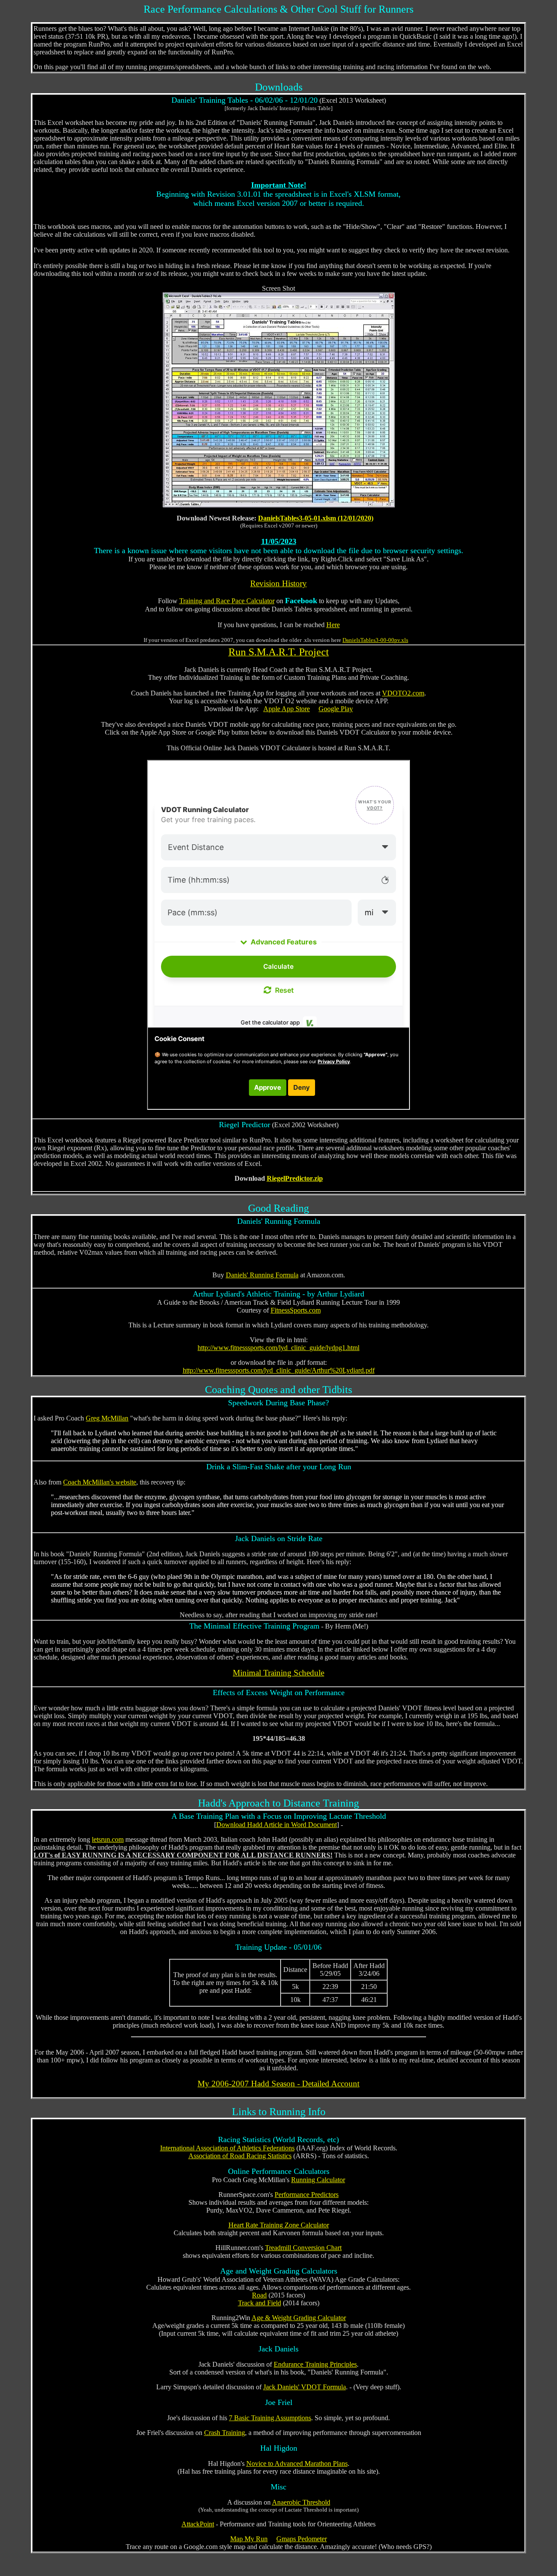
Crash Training (225, 2433)
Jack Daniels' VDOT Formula (305, 2387)
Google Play (336, 709)
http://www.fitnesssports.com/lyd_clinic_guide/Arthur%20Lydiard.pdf (279, 1370)
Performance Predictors (307, 2195)
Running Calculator (318, 2180)
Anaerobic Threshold (301, 2502)
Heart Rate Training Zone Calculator (279, 2225)
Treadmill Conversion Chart (303, 2248)
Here (333, 625)
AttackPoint (198, 2524)
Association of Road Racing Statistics (240, 2156)
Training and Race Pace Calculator (227, 601)
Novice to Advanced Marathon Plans (297, 2463)
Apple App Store (287, 709)
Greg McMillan (107, 1418)
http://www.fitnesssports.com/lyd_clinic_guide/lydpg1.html (278, 1348)
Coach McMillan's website (100, 1482)
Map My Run (249, 2539)
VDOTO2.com (403, 693)
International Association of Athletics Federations (227, 2148)
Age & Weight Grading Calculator (299, 2318)
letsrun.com (108, 1839)
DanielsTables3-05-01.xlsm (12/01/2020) (316, 518)
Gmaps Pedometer (302, 2539)
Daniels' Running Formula (262, 1275)
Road (259, 2295)
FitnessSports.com (296, 1310)
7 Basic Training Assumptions (270, 2418)
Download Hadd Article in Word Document (277, 1825)
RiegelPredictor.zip (295, 1178)
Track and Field (260, 2303)
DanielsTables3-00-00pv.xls (375, 640)
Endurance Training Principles (315, 2364)
